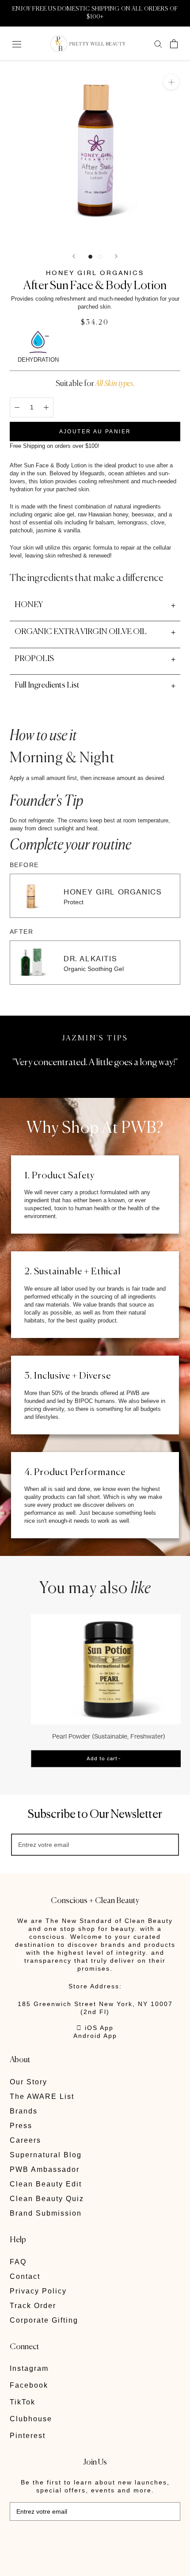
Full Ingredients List (47, 685)
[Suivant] (116, 256)
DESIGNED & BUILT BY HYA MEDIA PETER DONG (71, 2540)
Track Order (33, 2306)
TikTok (23, 2402)
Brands (24, 2111)
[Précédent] (74, 256)
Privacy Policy (38, 2291)
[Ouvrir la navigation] (17, 44)
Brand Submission (46, 2213)
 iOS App (95, 2028)
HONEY (29, 605)
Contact (25, 2276)
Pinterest (28, 2436)
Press (21, 2126)
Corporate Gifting (44, 2320)
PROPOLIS (34, 659)
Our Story (28, 2082)
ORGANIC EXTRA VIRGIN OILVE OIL (81, 632)
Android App (95, 2036)
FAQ (18, 2262)
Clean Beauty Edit (46, 2184)
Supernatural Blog (46, 2155)
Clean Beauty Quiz (47, 2199)
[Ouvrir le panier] (174, 44)
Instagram (29, 2368)
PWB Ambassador (45, 2169)
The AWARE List (42, 2096)
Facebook (29, 2385)
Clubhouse (31, 2419)
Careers (25, 2140)
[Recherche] (158, 44)
